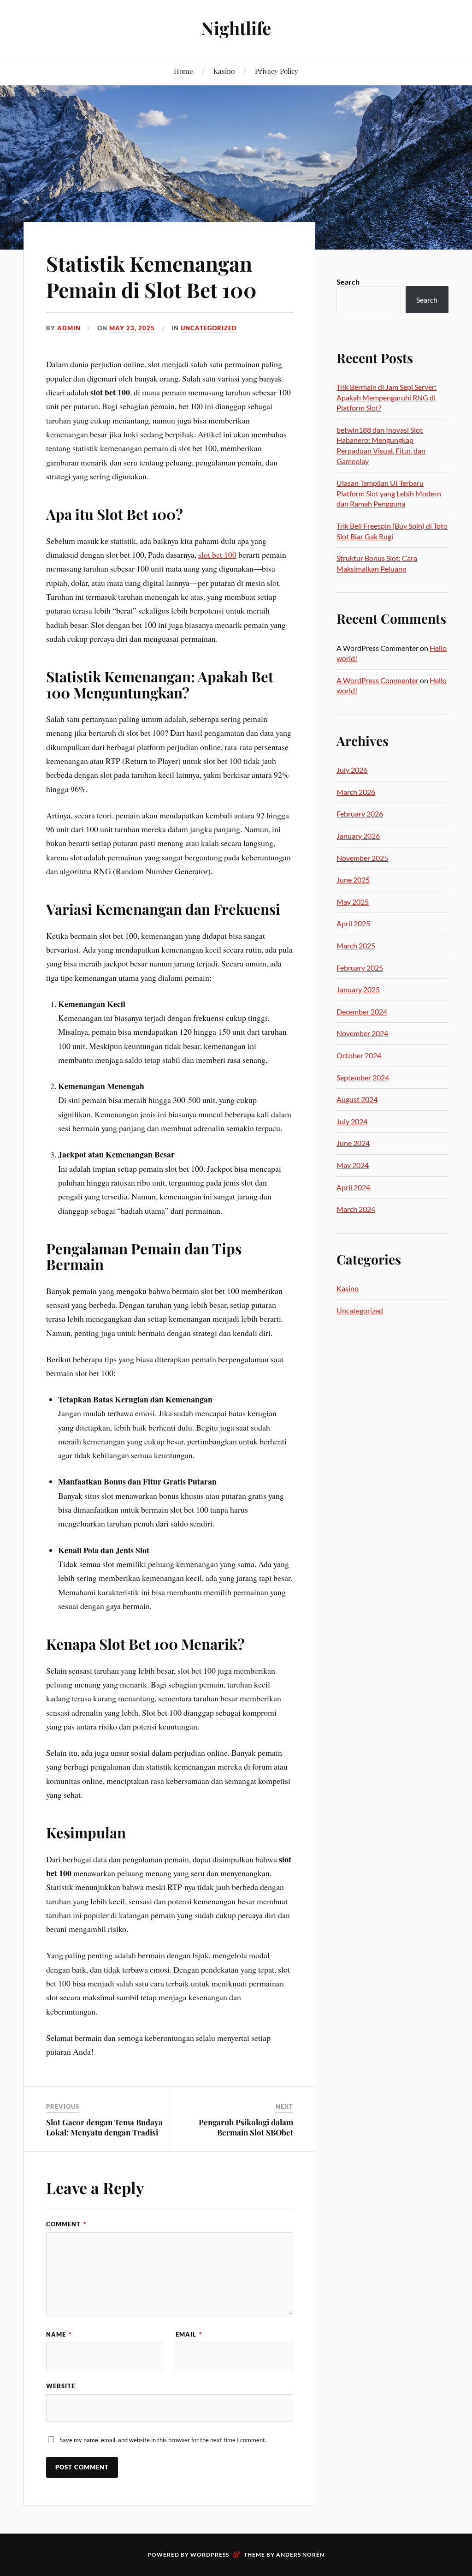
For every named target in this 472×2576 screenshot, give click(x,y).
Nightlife (236, 28)
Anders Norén (300, 2555)
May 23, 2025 (132, 328)
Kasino (224, 71)
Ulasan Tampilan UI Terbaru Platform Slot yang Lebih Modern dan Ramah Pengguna (389, 493)
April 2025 (353, 923)
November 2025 (362, 858)
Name (59, 2334)
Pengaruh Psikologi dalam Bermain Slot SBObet (246, 2127)
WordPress (210, 2555)
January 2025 (358, 989)
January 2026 (358, 836)
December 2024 (362, 1011)
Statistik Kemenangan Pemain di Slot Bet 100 (151, 276)
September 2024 (363, 1077)
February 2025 (360, 968)
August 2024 (357, 1099)
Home (183, 71)
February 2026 (360, 814)
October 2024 (359, 1055)
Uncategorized (209, 328)
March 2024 (356, 1209)
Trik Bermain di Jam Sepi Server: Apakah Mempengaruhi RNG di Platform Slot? (386, 397)
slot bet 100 (217, 555)
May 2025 (353, 902)
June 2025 (353, 880)
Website (61, 2386)
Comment (66, 2224)
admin (69, 328)
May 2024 (353, 1165)
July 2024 (352, 1121)
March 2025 (356, 945)
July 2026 (352, 770)
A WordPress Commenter (378, 680)
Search (348, 282)
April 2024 (353, 1187)
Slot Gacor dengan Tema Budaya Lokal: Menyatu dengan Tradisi (104, 2127)
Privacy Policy (277, 71)
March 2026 (356, 792)
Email (189, 2334)
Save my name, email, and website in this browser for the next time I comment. (163, 2440)
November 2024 (362, 1033)
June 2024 (353, 1143)
